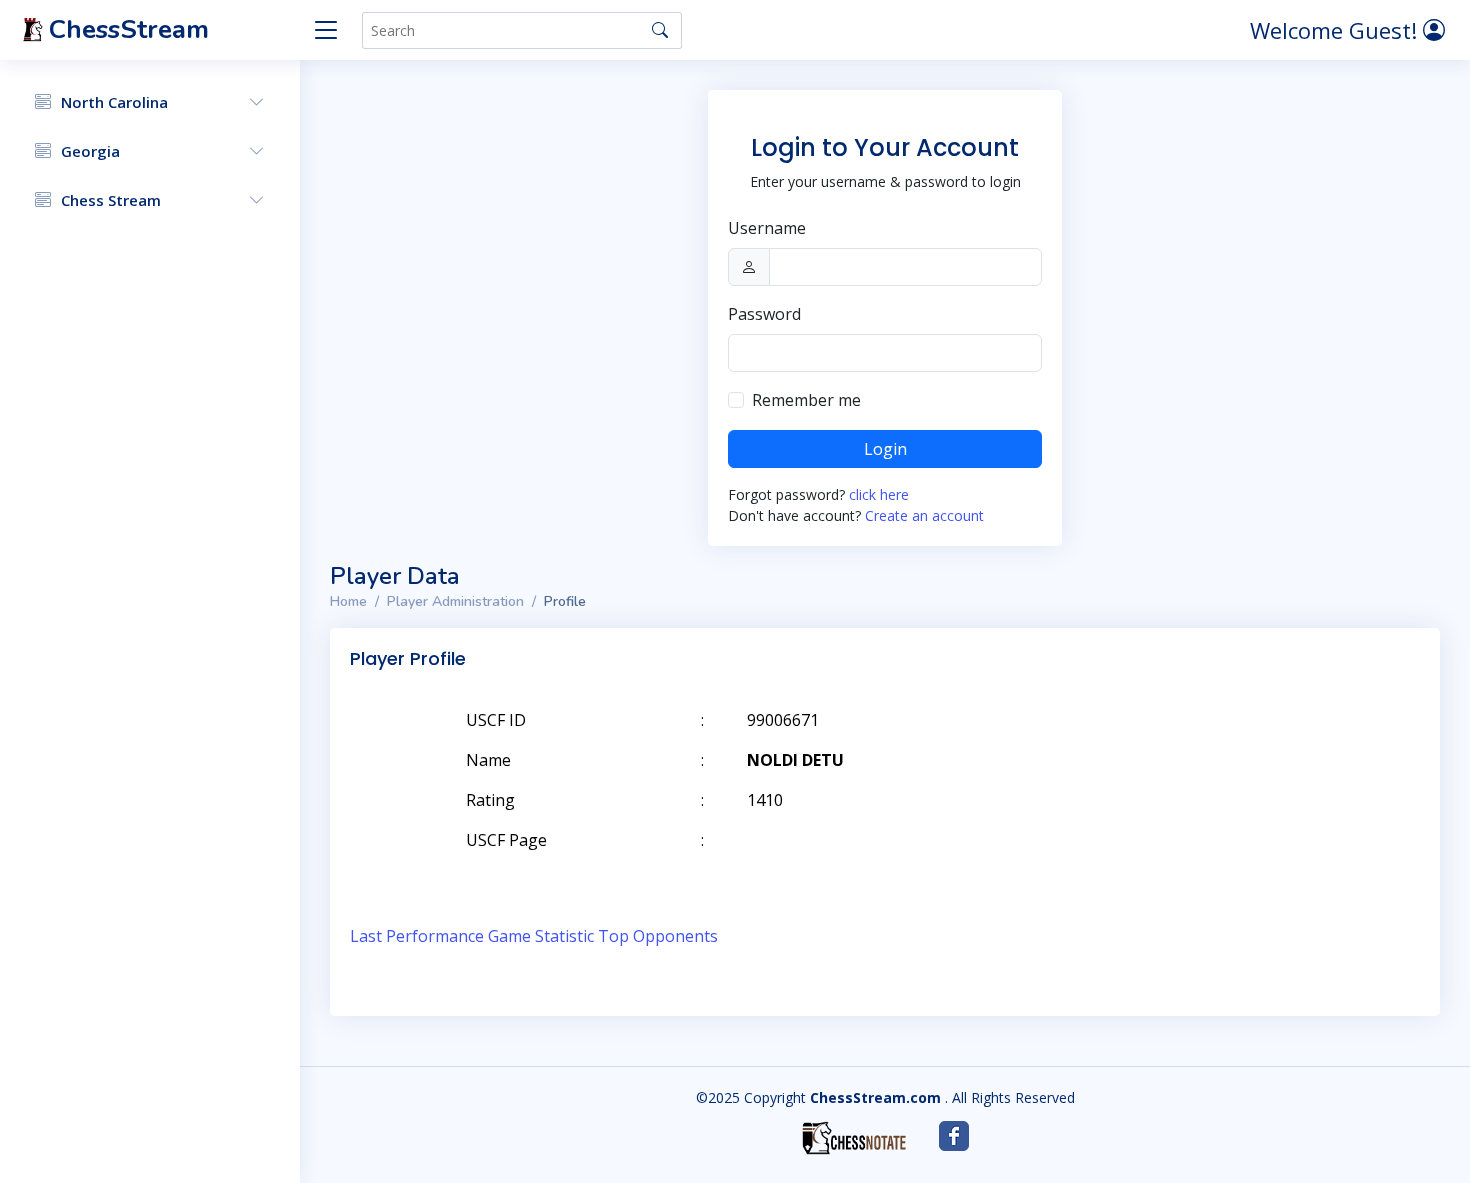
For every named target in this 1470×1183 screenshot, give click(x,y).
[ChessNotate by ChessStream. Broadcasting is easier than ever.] (854, 1138)
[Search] (660, 30)
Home (348, 601)
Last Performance (417, 936)
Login (885, 449)
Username (767, 228)
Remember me (806, 400)
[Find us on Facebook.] (954, 1136)
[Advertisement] (1188, 750)
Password (764, 314)
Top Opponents (658, 936)
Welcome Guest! (1336, 30)
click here (879, 494)
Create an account (924, 515)
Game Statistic (541, 936)
